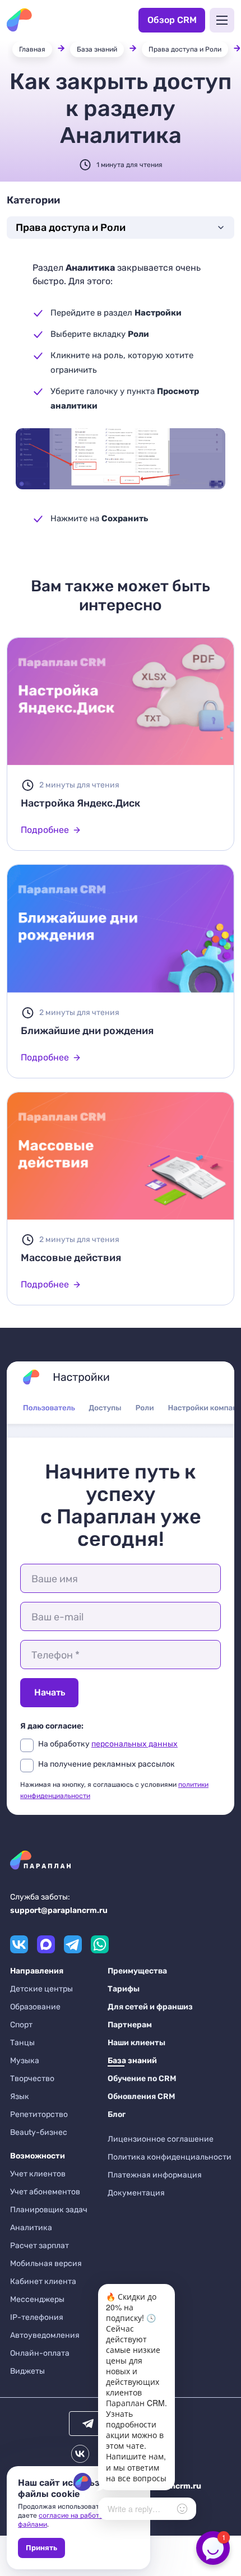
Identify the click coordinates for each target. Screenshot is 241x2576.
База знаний (97, 49)
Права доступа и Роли (185, 49)
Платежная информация (155, 2175)
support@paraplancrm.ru (59, 1910)
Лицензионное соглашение (161, 2139)
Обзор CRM (172, 20)
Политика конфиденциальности (170, 2157)
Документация (136, 2193)
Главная (32, 49)
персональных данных (135, 1744)
